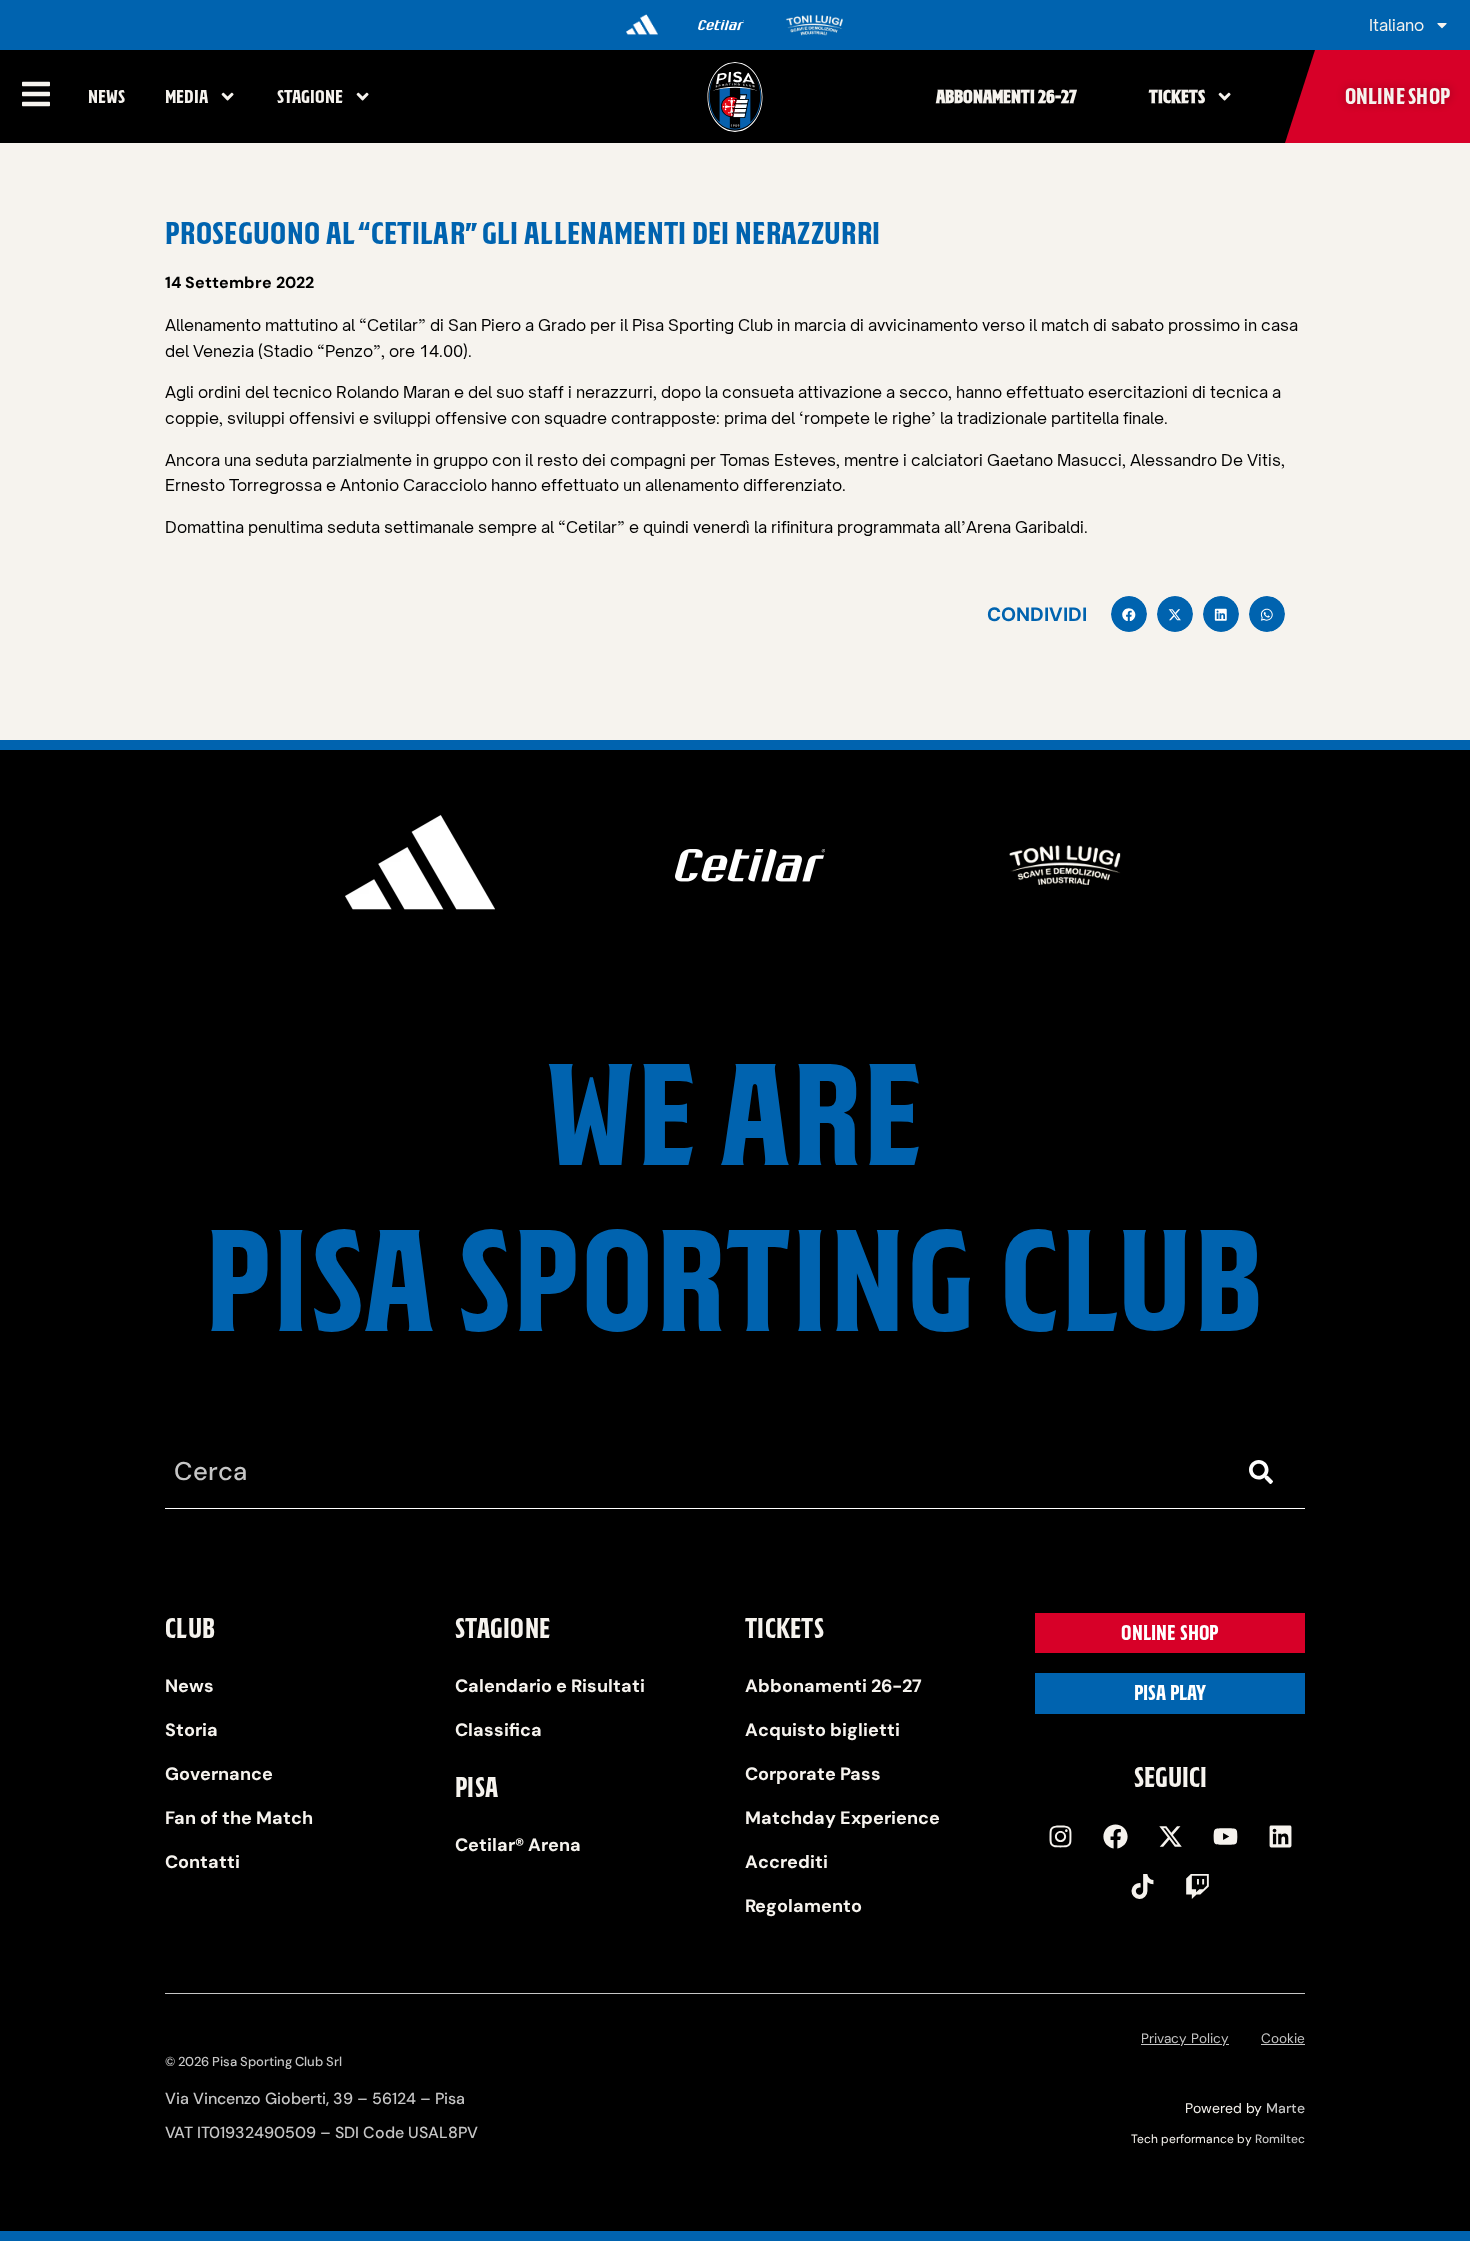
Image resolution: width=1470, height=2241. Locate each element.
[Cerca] (1265, 1472)
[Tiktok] (1143, 1886)
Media (186, 96)
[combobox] (695, 1472)
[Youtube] (1225, 1836)
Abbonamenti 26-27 (1006, 96)
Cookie (1283, 2038)
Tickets (1177, 96)
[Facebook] (1115, 1836)
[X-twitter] (1170, 1836)
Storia (191, 1730)
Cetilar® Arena (518, 1845)
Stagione (310, 96)
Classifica (498, 1730)
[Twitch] (1198, 1886)
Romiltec (1280, 2139)
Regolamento (803, 1906)
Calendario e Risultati (550, 1686)
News (106, 96)
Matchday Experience (842, 1818)
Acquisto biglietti (822, 1730)
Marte (1285, 2108)
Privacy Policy (1185, 2038)
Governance (219, 1774)
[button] (1129, 614)
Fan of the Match (239, 1818)
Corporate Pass (813, 1774)
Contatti (202, 1862)
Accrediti (786, 1862)
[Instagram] (1060, 1836)
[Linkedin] (1280, 1836)
